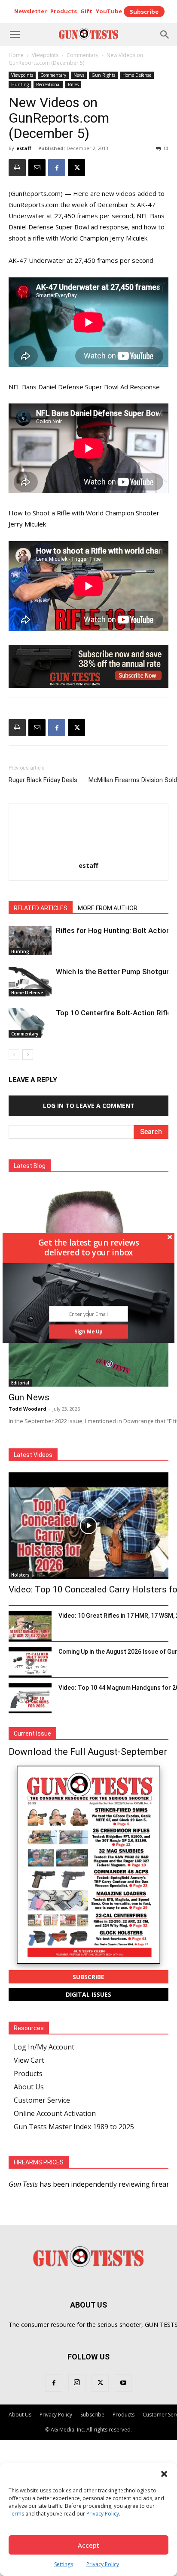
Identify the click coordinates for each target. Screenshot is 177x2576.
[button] (88, 1247)
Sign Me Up (88, 1331)
